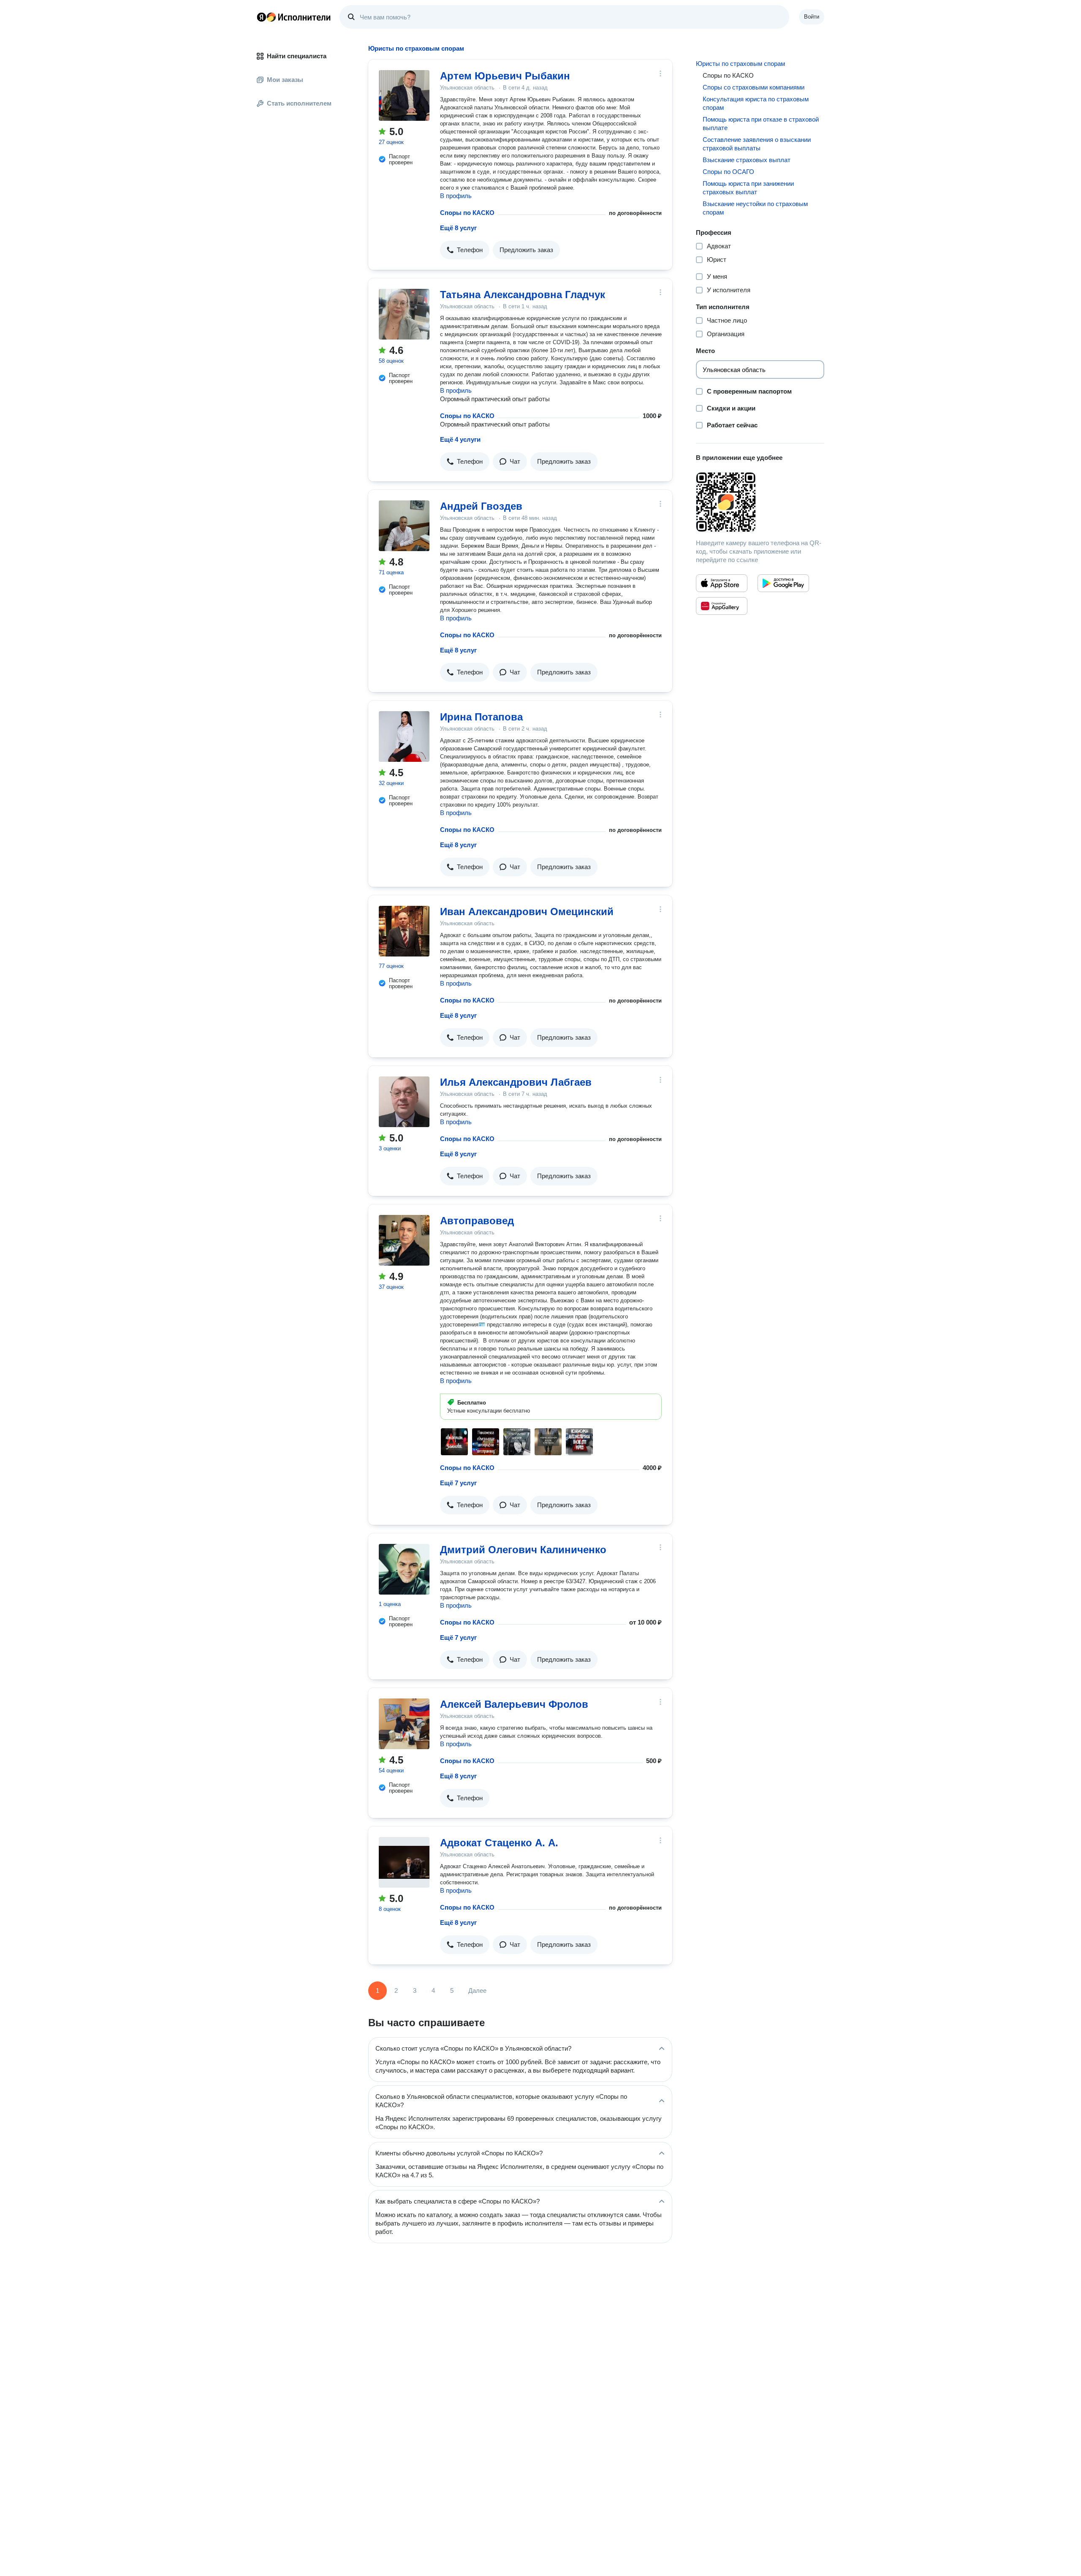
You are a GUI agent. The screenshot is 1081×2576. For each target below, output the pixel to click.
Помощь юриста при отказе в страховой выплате (761, 124)
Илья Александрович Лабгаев (516, 1082)
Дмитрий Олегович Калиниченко (523, 1550)
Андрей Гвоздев (481, 506)
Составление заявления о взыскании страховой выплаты (757, 144)
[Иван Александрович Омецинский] (404, 931)
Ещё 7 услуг (458, 1483)
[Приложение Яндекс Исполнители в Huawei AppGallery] (722, 606)
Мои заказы (285, 80)
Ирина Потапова (481, 717)
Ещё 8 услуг (458, 228)
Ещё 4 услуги (460, 439)
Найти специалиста (297, 56)
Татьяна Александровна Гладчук (523, 295)
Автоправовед (477, 1221)
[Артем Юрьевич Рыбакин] (404, 95)
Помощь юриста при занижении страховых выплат (748, 188)
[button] (465, 250)
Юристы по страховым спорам (740, 64)
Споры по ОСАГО (728, 172)
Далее (477, 1990)
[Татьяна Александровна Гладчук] (404, 314)
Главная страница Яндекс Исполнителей (294, 17)
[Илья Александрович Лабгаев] (404, 1102)
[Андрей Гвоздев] (404, 526)
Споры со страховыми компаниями (754, 87)
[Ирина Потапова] (404, 736)
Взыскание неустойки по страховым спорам (755, 208)
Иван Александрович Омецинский (527, 912)
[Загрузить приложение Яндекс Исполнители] (760, 502)
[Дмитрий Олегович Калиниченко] (404, 1569)
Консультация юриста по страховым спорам (756, 103)
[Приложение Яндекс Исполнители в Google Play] (783, 583)
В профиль (456, 196)
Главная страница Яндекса (261, 17)
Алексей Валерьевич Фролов (514, 1704)
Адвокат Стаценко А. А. (499, 1843)
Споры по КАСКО (467, 213)
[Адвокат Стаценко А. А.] (404, 1862)
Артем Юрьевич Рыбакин (505, 76)
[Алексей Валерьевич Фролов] (404, 1724)
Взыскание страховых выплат (747, 160)
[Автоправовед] (404, 1240)
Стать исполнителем (299, 103)
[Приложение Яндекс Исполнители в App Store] (722, 583)
